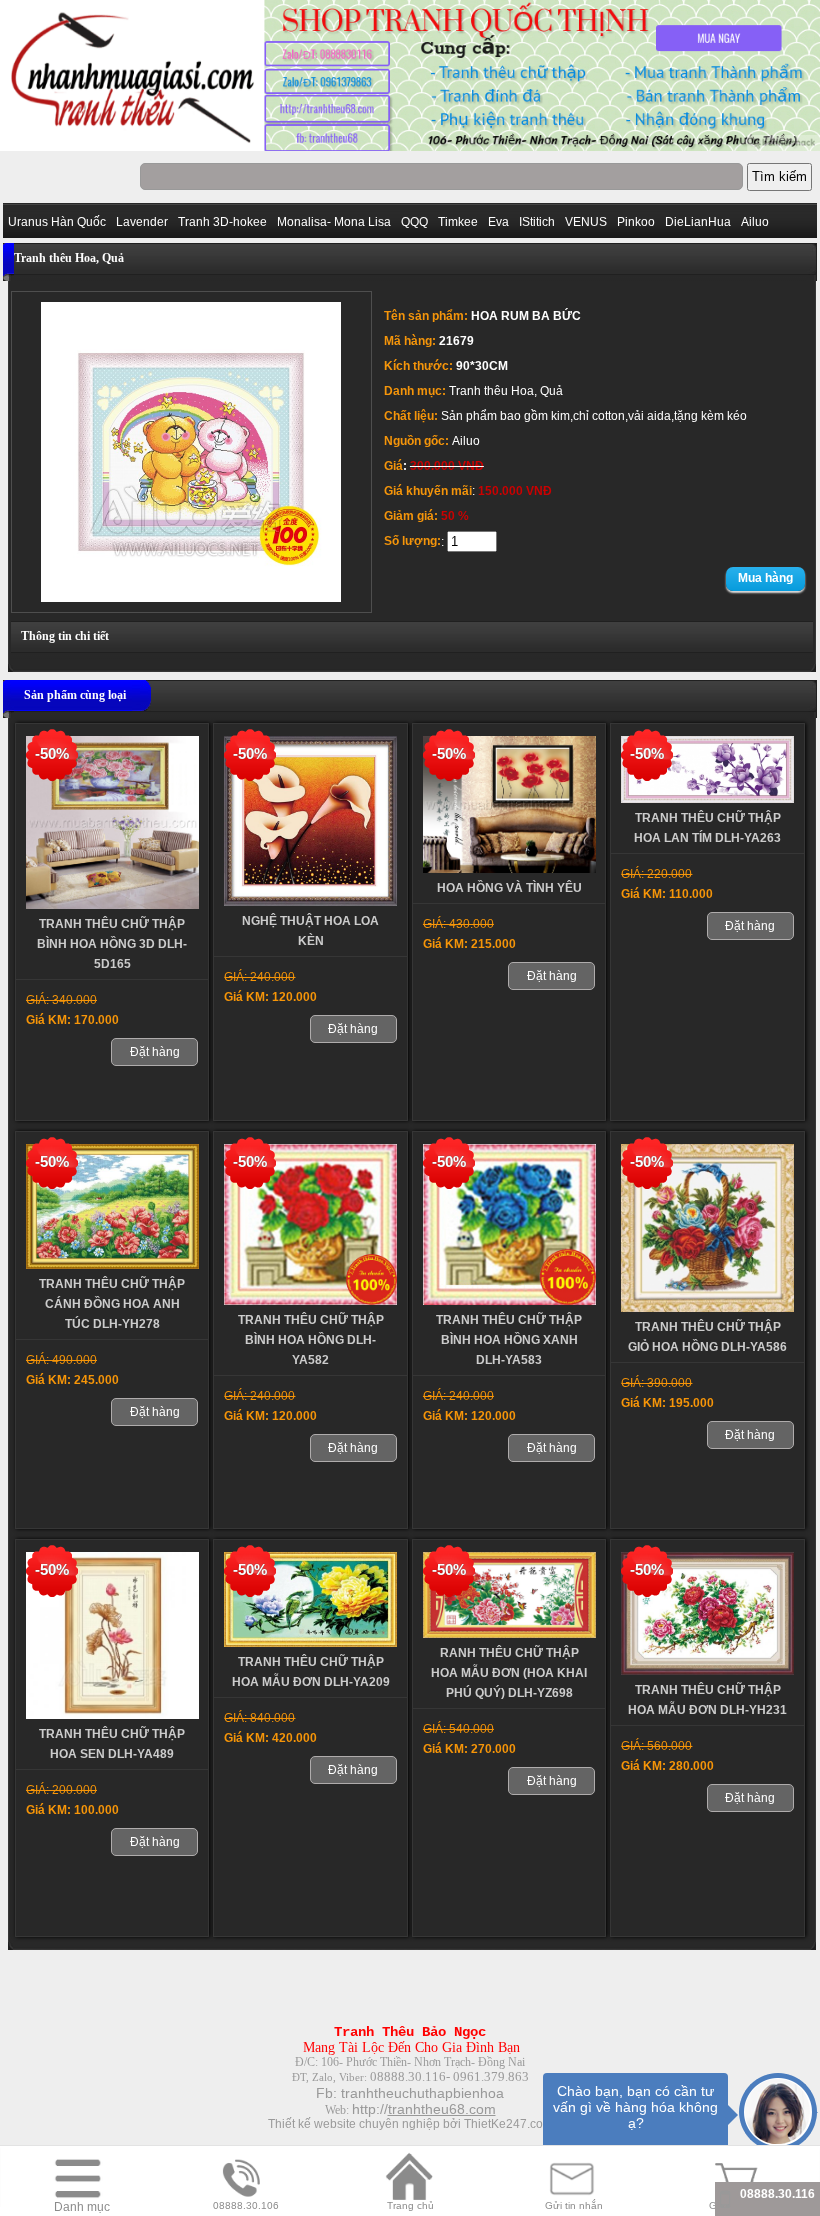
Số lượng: (412, 541)
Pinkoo (636, 222)
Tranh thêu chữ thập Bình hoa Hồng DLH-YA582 (311, 1340)
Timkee (458, 222)
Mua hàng (765, 578)
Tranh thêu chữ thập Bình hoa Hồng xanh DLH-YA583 (509, 1340)
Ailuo (755, 222)
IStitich (537, 222)
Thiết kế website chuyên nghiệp (354, 2124)
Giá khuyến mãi (428, 491)
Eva (498, 222)
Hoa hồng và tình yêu (509, 888)
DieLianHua (698, 222)
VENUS (586, 222)
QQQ (414, 222)
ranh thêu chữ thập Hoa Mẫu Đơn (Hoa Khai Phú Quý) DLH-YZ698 (509, 1673)
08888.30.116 (777, 2194)
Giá (393, 466)
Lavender (142, 222)
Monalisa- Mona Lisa (334, 222)
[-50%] (112, 905)
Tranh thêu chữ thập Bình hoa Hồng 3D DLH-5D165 (112, 944)
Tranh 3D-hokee (222, 222)
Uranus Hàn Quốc (57, 222)
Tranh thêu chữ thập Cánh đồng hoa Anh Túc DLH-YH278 (112, 1304)
